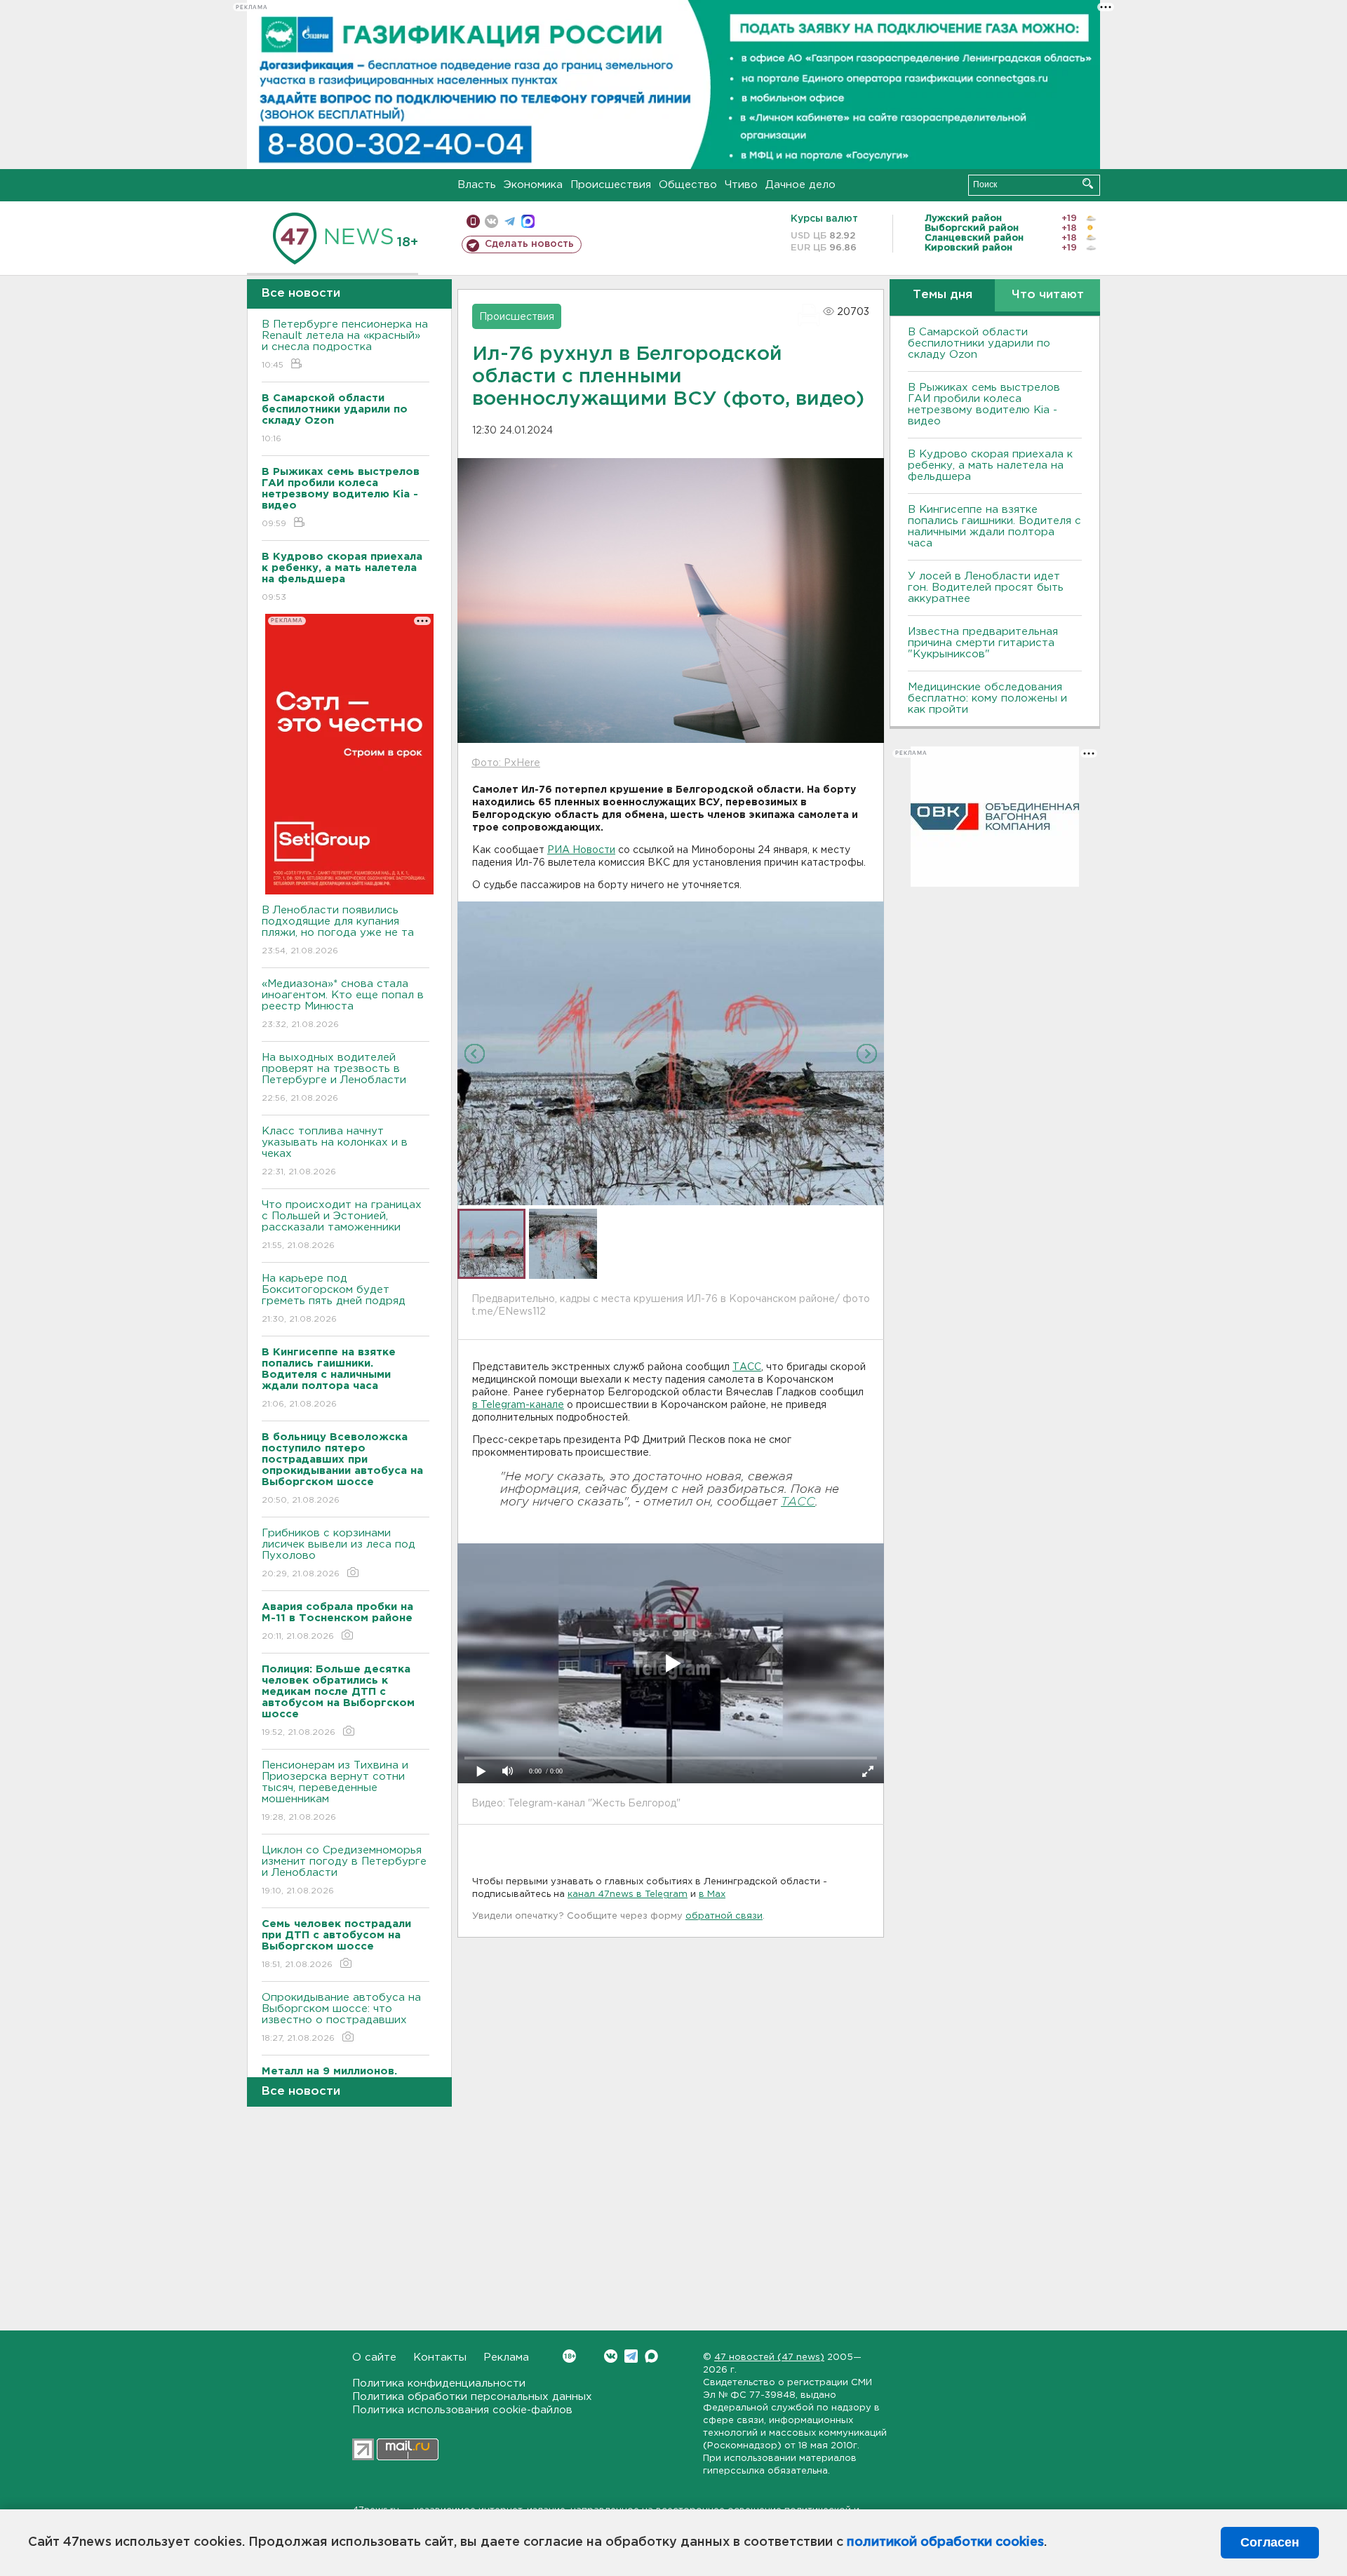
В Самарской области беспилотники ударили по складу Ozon (979, 343)
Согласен (1270, 2542)
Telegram (631, 2356)
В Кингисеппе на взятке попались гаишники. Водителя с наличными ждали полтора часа (994, 526)
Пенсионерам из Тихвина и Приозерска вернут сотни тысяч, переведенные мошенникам (335, 1791)
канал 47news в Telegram (628, 1894)
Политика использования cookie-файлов (462, 2410)
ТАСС (747, 1367)
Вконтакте (611, 2356)
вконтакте (491, 221)
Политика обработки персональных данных (472, 2397)
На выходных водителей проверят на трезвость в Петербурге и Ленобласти (334, 1078)
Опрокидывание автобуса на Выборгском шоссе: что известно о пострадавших (341, 2018)
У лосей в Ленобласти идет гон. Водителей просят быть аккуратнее (986, 588)
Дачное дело (800, 185)
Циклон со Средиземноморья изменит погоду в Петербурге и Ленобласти (344, 1870)
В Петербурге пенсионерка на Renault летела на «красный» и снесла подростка (345, 344)
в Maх (712, 1894)
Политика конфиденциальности (439, 2383)
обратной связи (724, 1916)
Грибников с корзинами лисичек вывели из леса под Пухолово (339, 1553)
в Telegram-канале (518, 1405)
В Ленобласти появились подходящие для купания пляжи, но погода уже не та (338, 930)
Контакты (440, 2357)
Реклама (506, 2357)
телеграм (510, 221)
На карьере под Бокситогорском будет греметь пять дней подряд (334, 1299)
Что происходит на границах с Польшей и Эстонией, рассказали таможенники (342, 1225)
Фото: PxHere (506, 763)
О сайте (374, 2357)
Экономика (533, 185)
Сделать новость (529, 244)
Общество (688, 185)
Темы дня (943, 295)
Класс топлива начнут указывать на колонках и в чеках (335, 1151)
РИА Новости (581, 850)
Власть (477, 185)
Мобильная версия (473, 221)
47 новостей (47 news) (769, 2357)
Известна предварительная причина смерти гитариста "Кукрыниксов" (983, 643)
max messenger (528, 221)
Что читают (1048, 295)
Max (651, 2356)
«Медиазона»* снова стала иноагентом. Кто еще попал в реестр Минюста (343, 1004)
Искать (1088, 183)
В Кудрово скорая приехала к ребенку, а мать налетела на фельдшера (990, 465)
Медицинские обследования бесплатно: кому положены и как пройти (987, 698)
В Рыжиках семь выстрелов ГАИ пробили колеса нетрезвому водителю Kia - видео (984, 404)
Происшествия (611, 185)
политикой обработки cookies (945, 2542)
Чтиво (741, 185)
